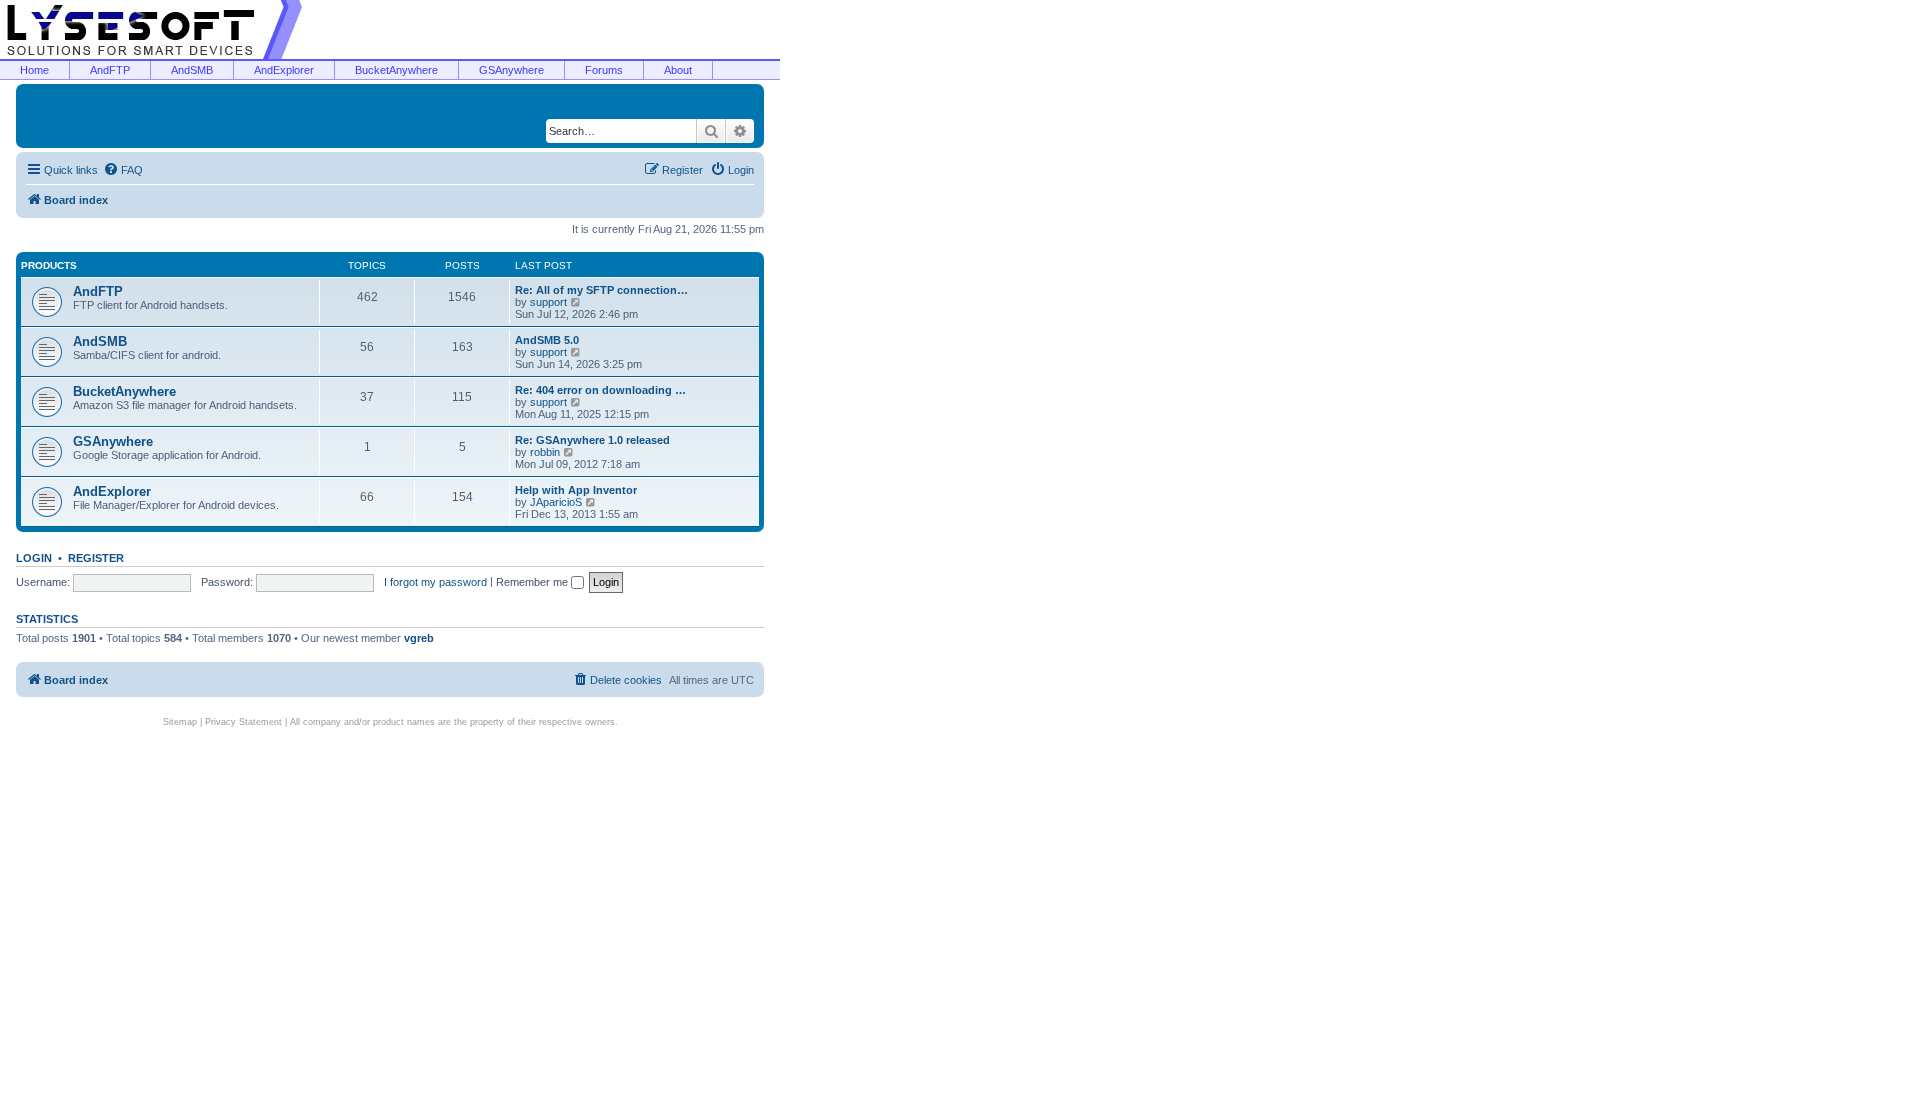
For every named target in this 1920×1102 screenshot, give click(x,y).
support (548, 302)
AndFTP (110, 70)
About (678, 70)
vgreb (419, 638)
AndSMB (192, 70)
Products (49, 265)
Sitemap (180, 722)
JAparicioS (556, 502)
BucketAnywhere (396, 70)
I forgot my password (435, 582)
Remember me (533, 582)
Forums (604, 70)
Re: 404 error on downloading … (600, 390)
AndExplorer (284, 70)
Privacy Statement (243, 722)
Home (34, 70)
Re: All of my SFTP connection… (601, 290)
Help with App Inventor (576, 490)
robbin (545, 452)
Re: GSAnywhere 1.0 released (592, 440)
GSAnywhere (511, 70)
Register (96, 558)
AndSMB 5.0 (547, 340)
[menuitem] (123, 170)
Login (34, 558)
